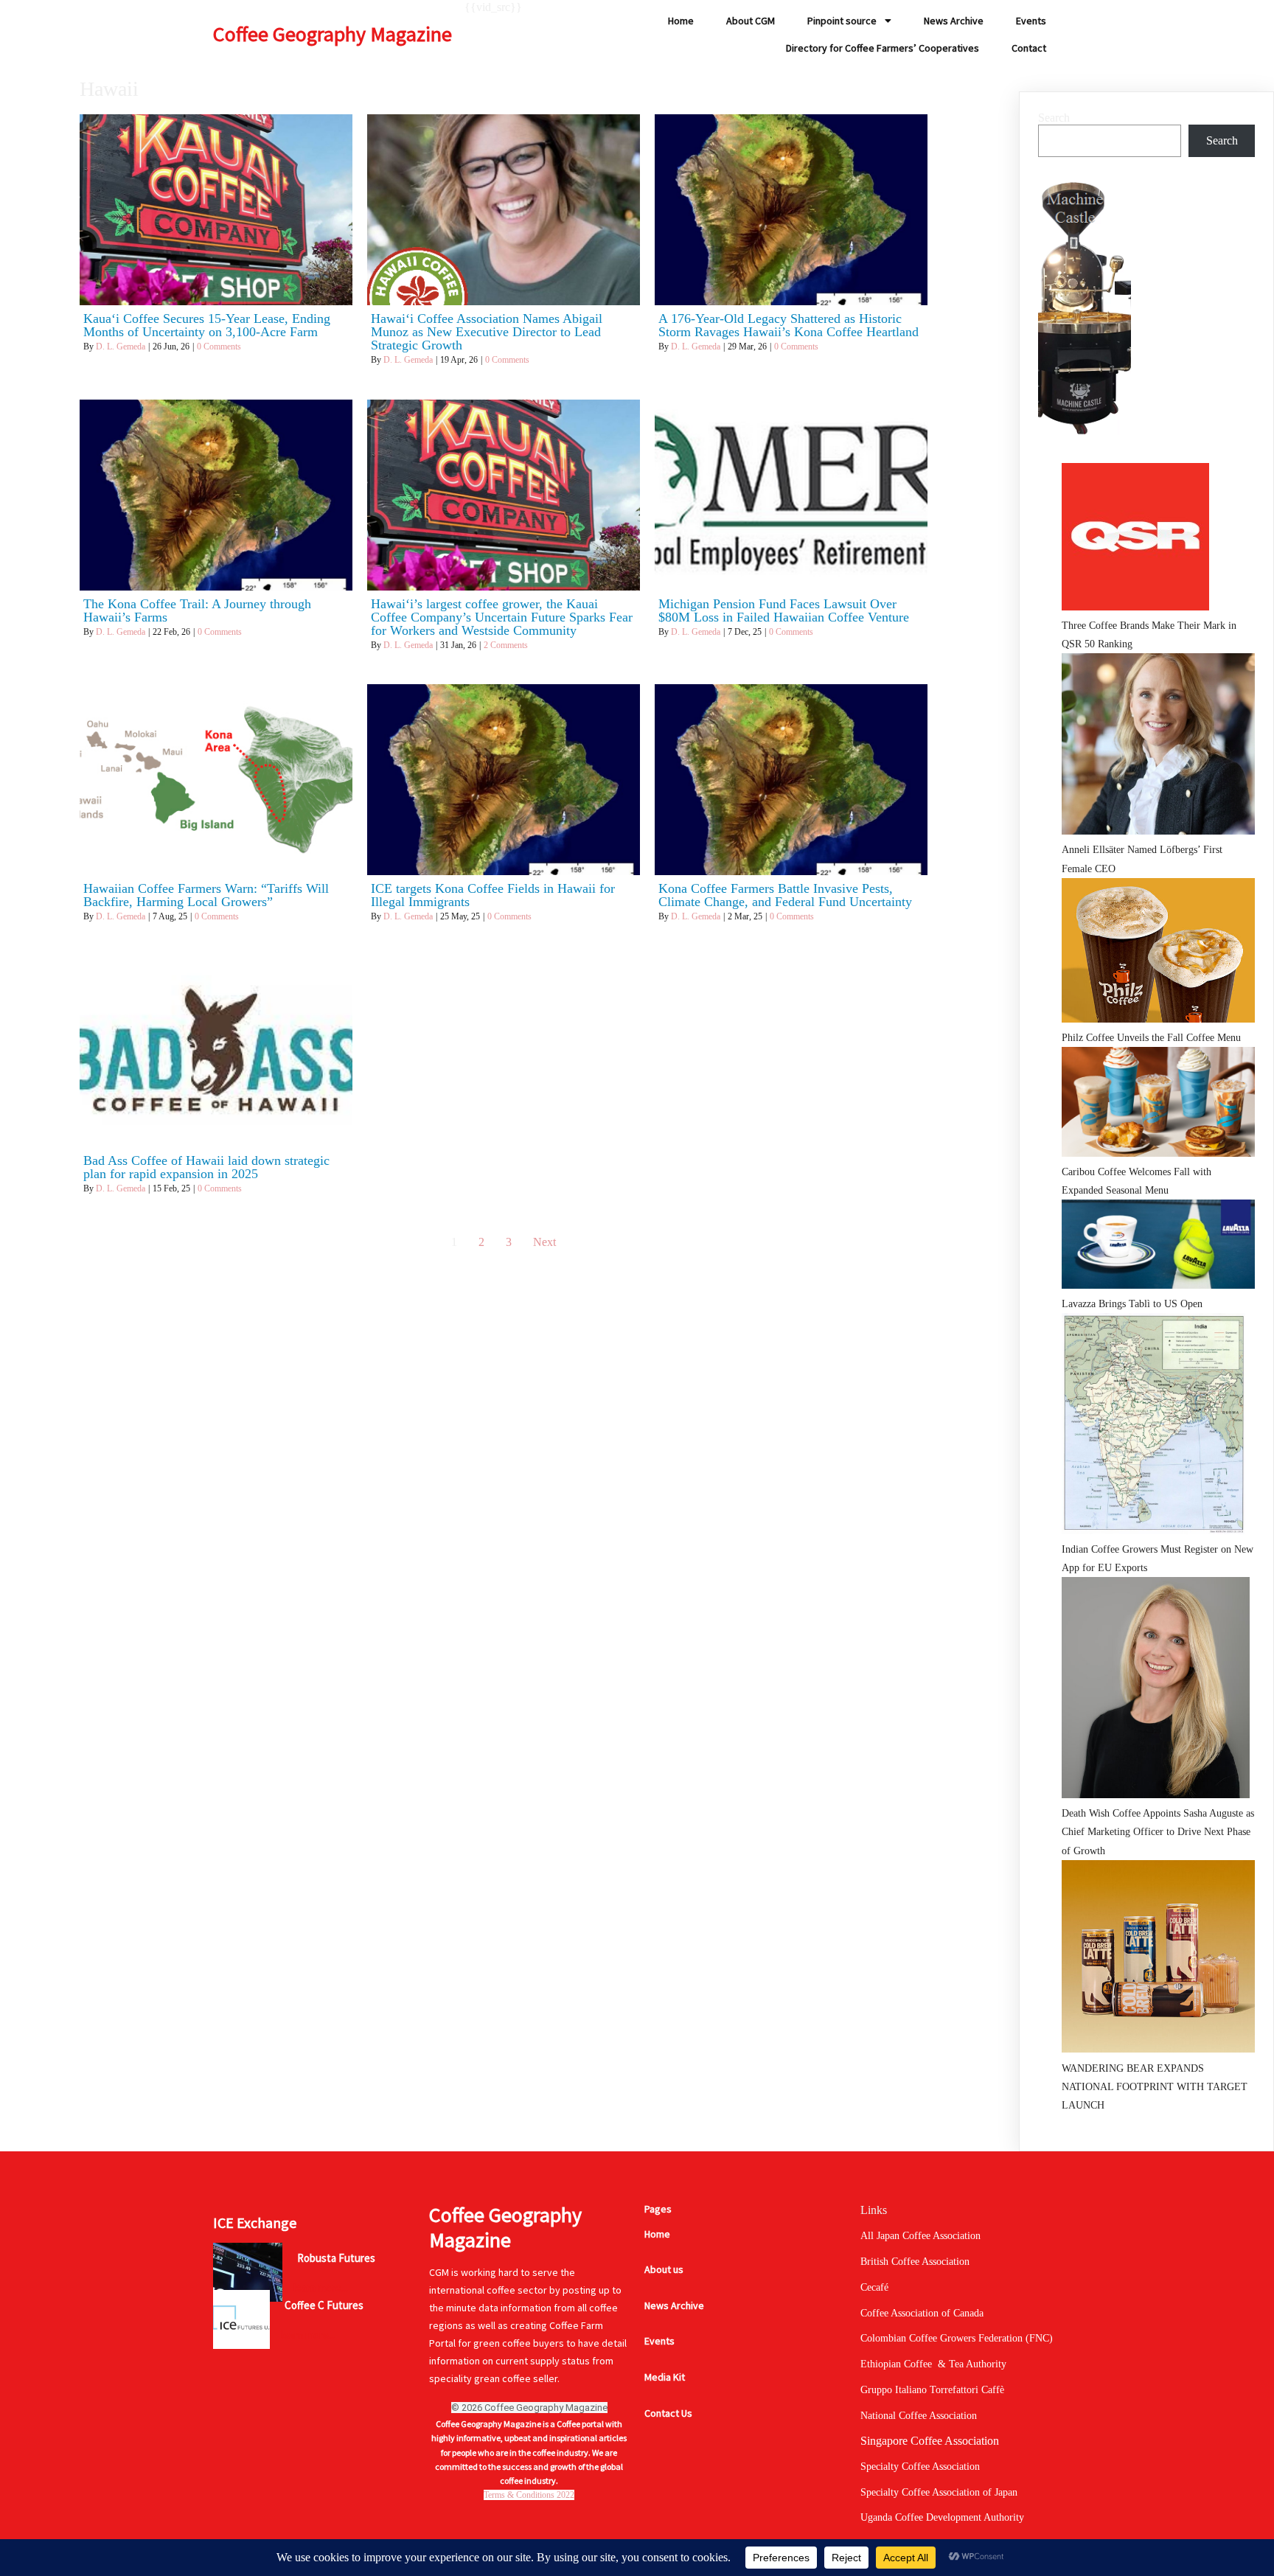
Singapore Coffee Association (930, 2441)
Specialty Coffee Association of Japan (939, 2492)
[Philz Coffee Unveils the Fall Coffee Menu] (1158, 953)
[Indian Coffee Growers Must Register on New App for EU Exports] (1153, 1427)
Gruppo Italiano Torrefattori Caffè (932, 2390)
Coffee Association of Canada (922, 2313)
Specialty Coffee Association (920, 2467)
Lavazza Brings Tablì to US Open (1132, 1304)
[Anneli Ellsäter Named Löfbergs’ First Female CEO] (1158, 747)
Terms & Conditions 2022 (529, 2495)
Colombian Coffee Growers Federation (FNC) (957, 2338)
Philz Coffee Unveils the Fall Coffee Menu (1151, 1038)
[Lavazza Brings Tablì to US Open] (1158, 1247)
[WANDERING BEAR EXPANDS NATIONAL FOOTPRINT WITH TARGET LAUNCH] (1158, 1960)
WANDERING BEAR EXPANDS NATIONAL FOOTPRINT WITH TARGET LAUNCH (1155, 2087)
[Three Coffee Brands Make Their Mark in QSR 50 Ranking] (1135, 540)
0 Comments (219, 347)
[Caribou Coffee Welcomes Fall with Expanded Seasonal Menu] (1158, 1105)
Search (1054, 118)
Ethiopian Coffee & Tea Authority (933, 2364)
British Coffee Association (915, 2262)
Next (544, 1242)
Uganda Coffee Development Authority (942, 2517)
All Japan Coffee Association (920, 2236)
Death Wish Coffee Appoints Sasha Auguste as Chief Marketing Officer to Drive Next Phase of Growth (1158, 1832)
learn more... (321, 2288)
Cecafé (874, 2287)
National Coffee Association (919, 2416)
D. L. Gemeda (121, 347)
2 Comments (506, 645)
